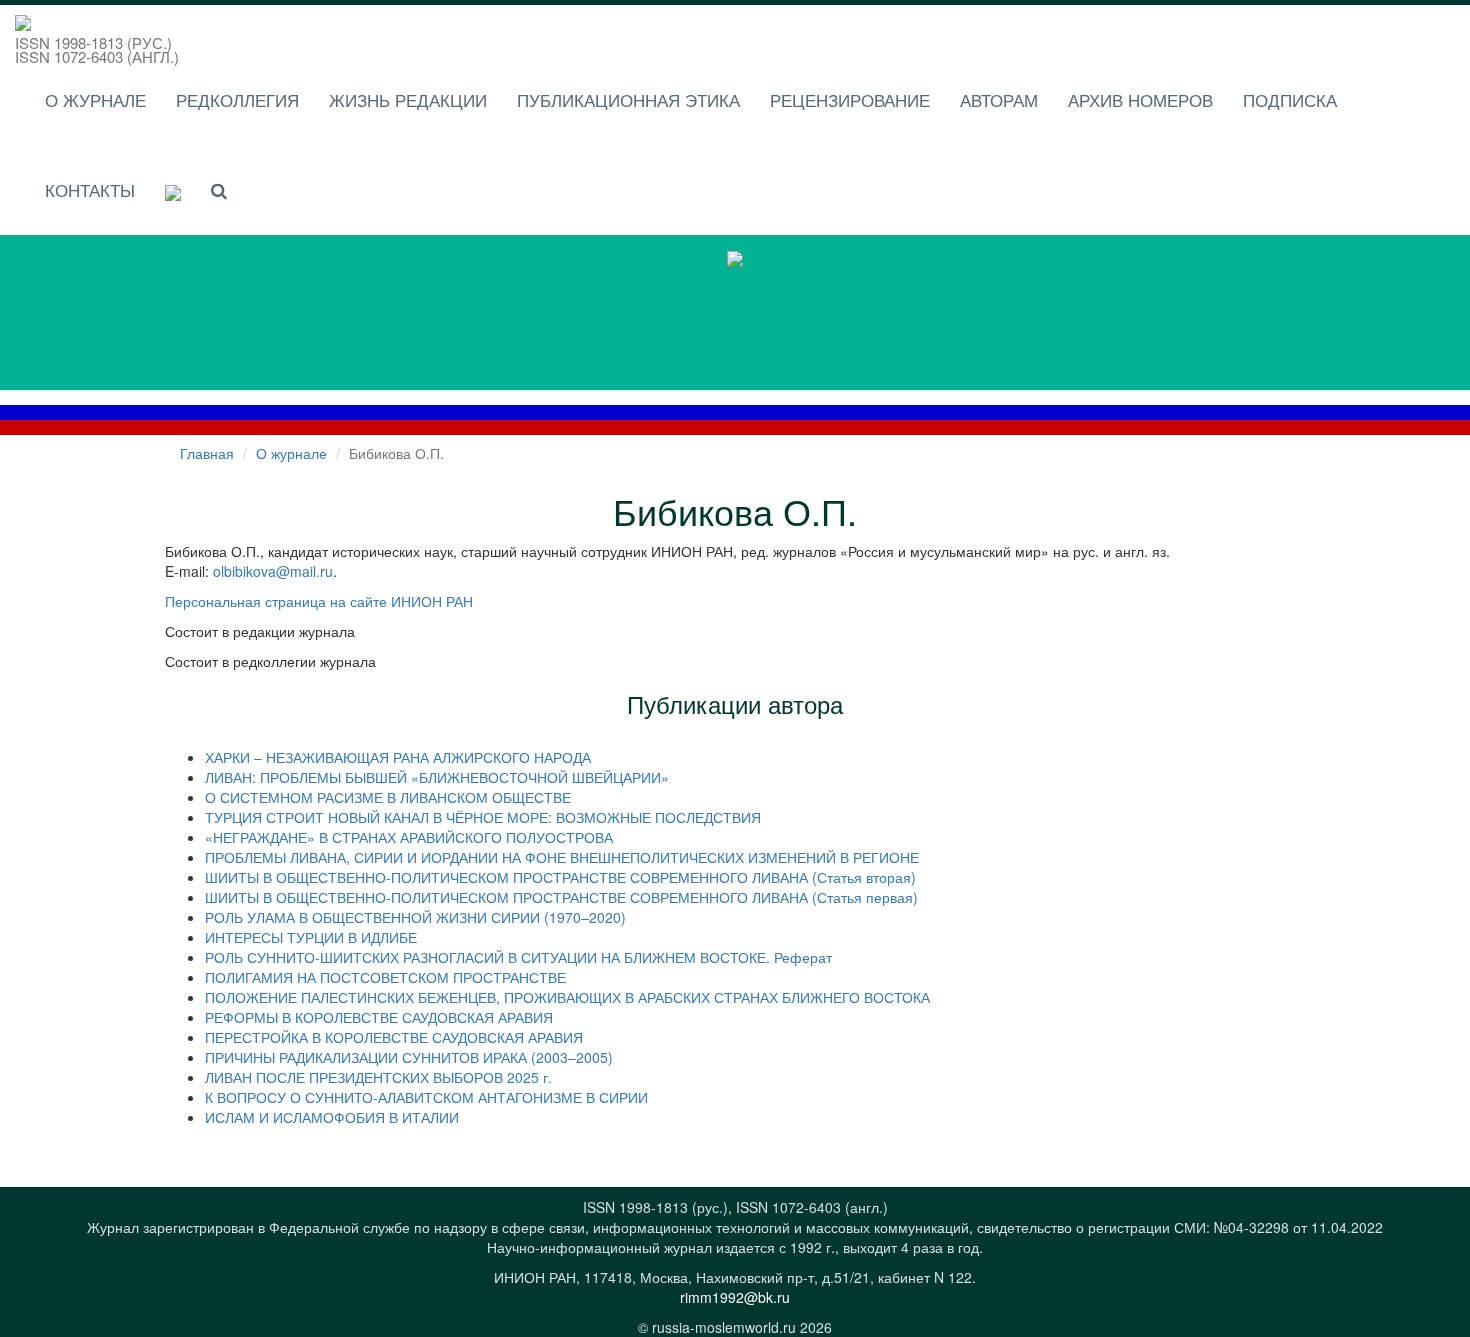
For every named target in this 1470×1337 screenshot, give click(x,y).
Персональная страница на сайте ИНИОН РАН (319, 601)
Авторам (999, 99)
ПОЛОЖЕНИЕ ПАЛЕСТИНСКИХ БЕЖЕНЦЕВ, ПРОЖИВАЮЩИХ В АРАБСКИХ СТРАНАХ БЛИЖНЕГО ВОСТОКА (567, 997)
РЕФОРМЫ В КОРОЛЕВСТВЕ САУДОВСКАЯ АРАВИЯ (379, 1017)
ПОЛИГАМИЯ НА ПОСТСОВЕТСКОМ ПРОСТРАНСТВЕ (385, 977)
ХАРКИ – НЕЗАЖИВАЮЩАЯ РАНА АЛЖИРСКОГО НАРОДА (398, 757)
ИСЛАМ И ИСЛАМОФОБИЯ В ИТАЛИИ (332, 1117)
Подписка (1290, 99)
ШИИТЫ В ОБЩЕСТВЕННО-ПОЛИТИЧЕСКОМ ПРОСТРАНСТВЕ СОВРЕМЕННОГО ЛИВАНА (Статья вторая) (560, 877)
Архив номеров (1140, 99)
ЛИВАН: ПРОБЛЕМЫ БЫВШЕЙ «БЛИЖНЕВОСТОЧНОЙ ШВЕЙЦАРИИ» (437, 777)
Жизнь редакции (408, 99)
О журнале (95, 99)
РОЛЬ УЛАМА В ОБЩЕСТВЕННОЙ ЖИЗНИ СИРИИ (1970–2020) (415, 917)
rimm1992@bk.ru (735, 1297)
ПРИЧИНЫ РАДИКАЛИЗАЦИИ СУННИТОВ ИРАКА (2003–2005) (409, 1057)
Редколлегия (237, 99)
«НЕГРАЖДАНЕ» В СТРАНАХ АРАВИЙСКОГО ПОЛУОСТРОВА (409, 837)
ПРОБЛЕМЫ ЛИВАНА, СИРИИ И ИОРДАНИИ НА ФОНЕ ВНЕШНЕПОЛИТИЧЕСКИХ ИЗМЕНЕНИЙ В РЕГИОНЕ (562, 857)
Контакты (90, 189)
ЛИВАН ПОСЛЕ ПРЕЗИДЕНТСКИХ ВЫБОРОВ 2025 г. (378, 1077)
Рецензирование (850, 99)
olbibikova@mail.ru (273, 571)
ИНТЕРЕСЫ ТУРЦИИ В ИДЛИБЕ (311, 937)
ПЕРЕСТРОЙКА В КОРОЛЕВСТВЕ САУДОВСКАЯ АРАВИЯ (394, 1037)
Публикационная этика (628, 99)
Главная (207, 453)
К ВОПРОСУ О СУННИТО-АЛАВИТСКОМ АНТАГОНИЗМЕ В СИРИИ (426, 1097)
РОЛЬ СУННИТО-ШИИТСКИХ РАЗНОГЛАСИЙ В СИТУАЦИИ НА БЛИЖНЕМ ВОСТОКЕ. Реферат (518, 957)
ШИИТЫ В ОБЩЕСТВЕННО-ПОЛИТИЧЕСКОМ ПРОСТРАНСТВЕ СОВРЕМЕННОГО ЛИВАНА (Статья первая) (561, 897)
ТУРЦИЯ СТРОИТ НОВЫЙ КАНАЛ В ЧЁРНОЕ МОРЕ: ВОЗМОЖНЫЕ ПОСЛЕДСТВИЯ (483, 817)
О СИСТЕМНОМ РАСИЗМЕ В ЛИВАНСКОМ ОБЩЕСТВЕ (388, 797)
